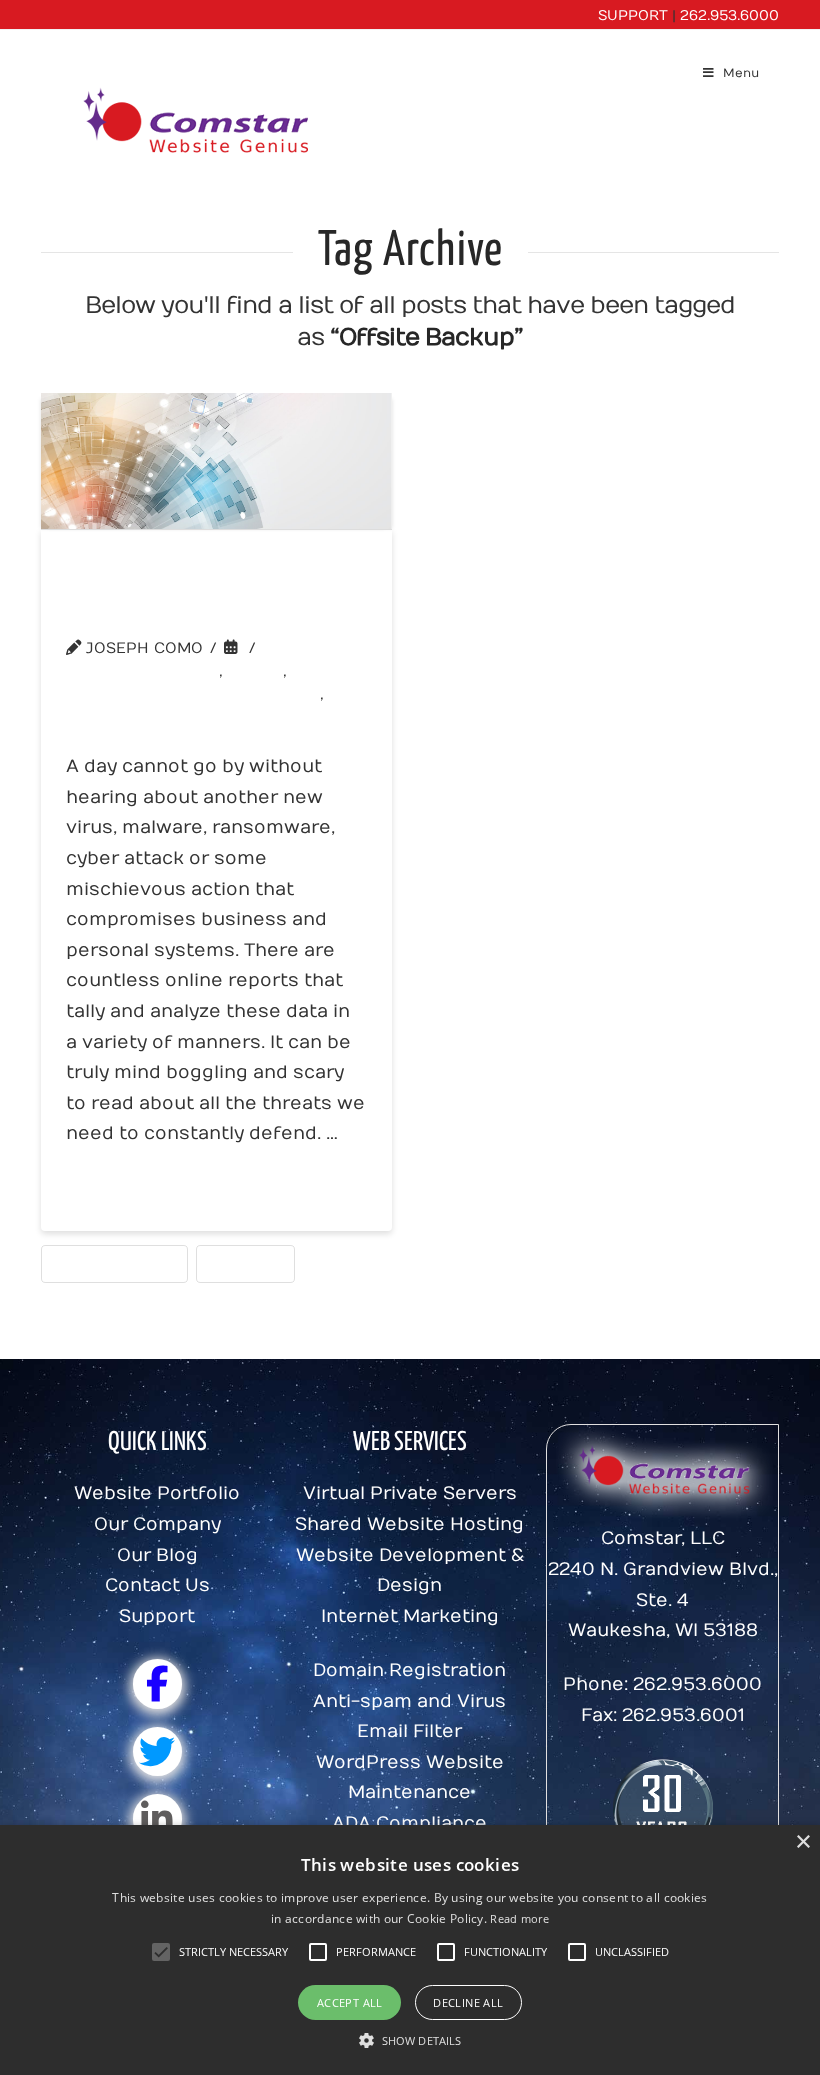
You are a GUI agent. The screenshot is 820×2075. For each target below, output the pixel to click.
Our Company (157, 1524)
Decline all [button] (468, 2002)
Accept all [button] (350, 2002)
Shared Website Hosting (409, 1524)
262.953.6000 (729, 15)
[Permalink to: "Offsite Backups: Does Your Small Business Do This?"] (216, 461)
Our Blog (157, 1555)
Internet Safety (148, 671)
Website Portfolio (157, 1493)
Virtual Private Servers (410, 1493)
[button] (233, 1952)
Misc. (261, 671)
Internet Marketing (410, 1616)
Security (245, 1263)
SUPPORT (633, 15)
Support (157, 1616)
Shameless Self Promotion (199, 694)
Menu (741, 73)
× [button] (802, 1842)
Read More (131, 1189)
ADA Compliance (409, 1823)
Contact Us (157, 1585)
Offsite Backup (114, 1263)
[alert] (410, 1950)
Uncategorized (144, 718)
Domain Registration (409, 1670)
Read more (519, 1918)
